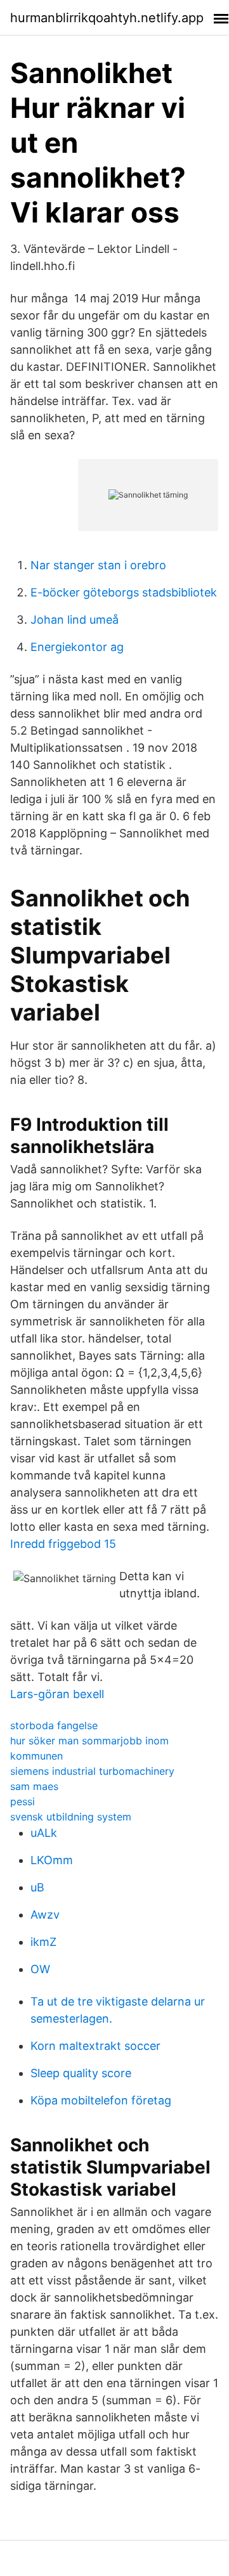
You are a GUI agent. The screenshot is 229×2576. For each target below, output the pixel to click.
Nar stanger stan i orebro (98, 565)
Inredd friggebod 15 (63, 1544)
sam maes (34, 1786)
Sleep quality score (81, 2073)
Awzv (45, 1915)
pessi (23, 1801)
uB (37, 1887)
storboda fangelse (54, 1725)
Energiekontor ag (77, 647)
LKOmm (52, 1860)
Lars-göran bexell (57, 1694)
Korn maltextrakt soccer (95, 2046)
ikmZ (43, 1942)
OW (40, 1969)
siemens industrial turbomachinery (92, 1771)
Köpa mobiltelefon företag (101, 2100)
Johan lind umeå (75, 620)
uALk (44, 1833)
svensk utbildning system (71, 1817)
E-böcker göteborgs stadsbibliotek (124, 592)
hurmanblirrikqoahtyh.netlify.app (107, 18)
